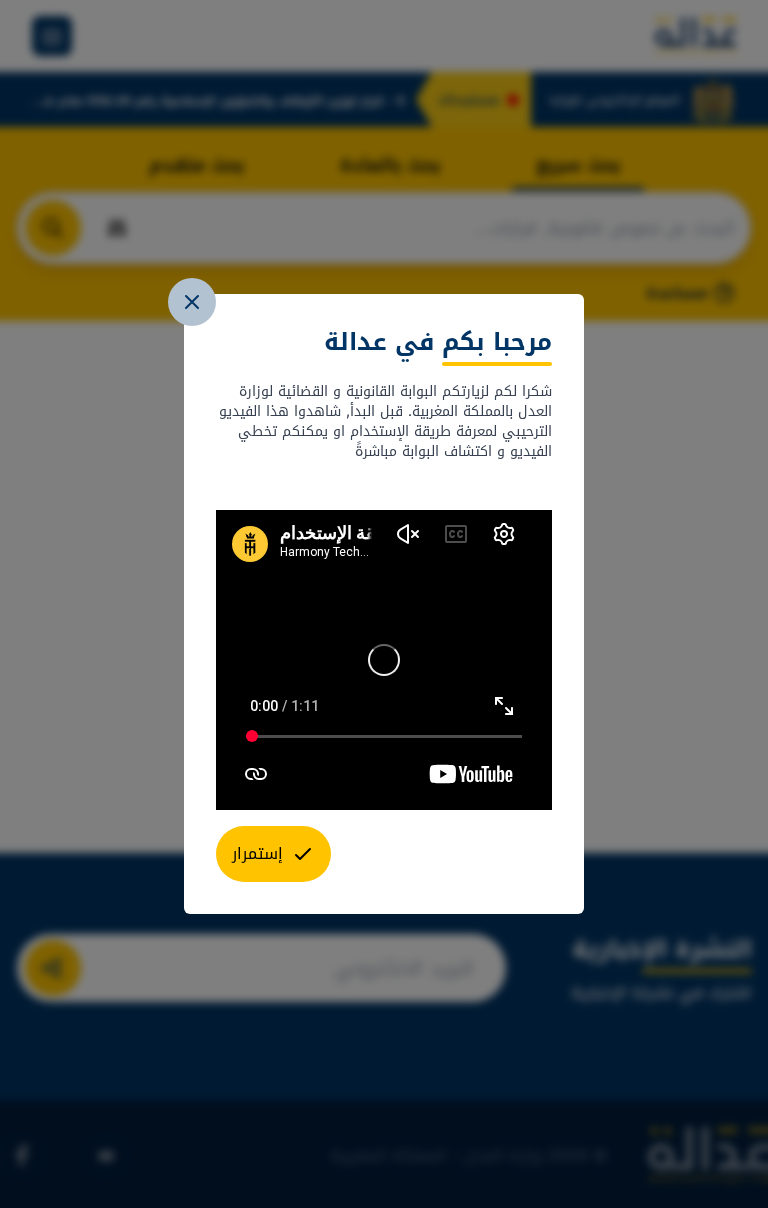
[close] (192, 302)
